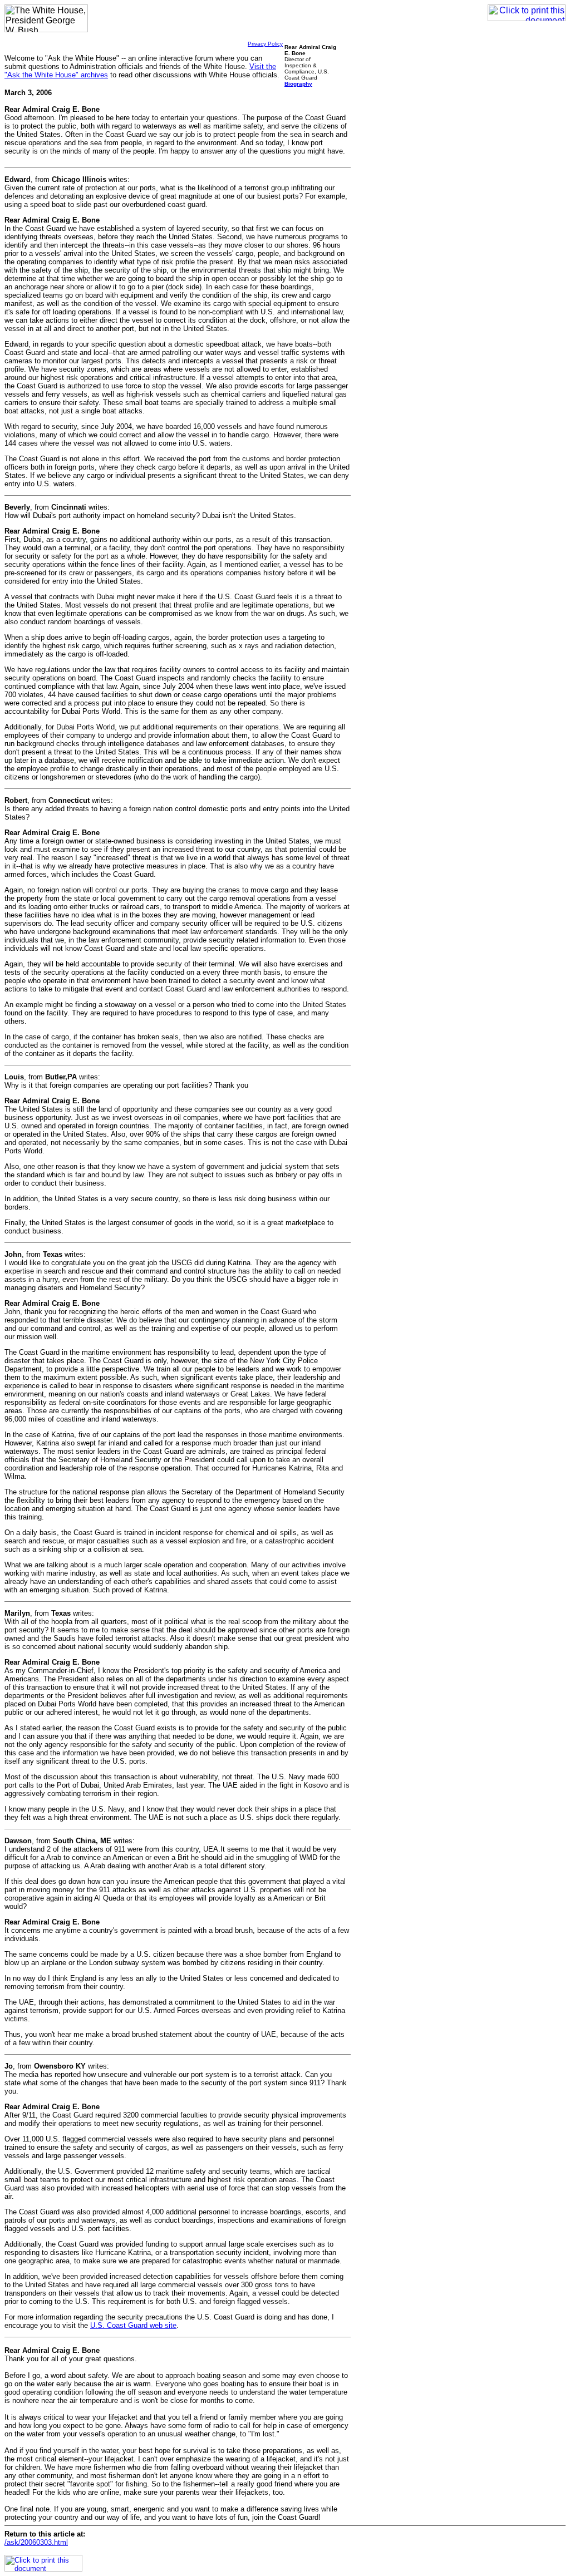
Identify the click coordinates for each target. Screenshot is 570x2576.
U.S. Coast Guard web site (133, 2325)
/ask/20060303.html (36, 2542)
